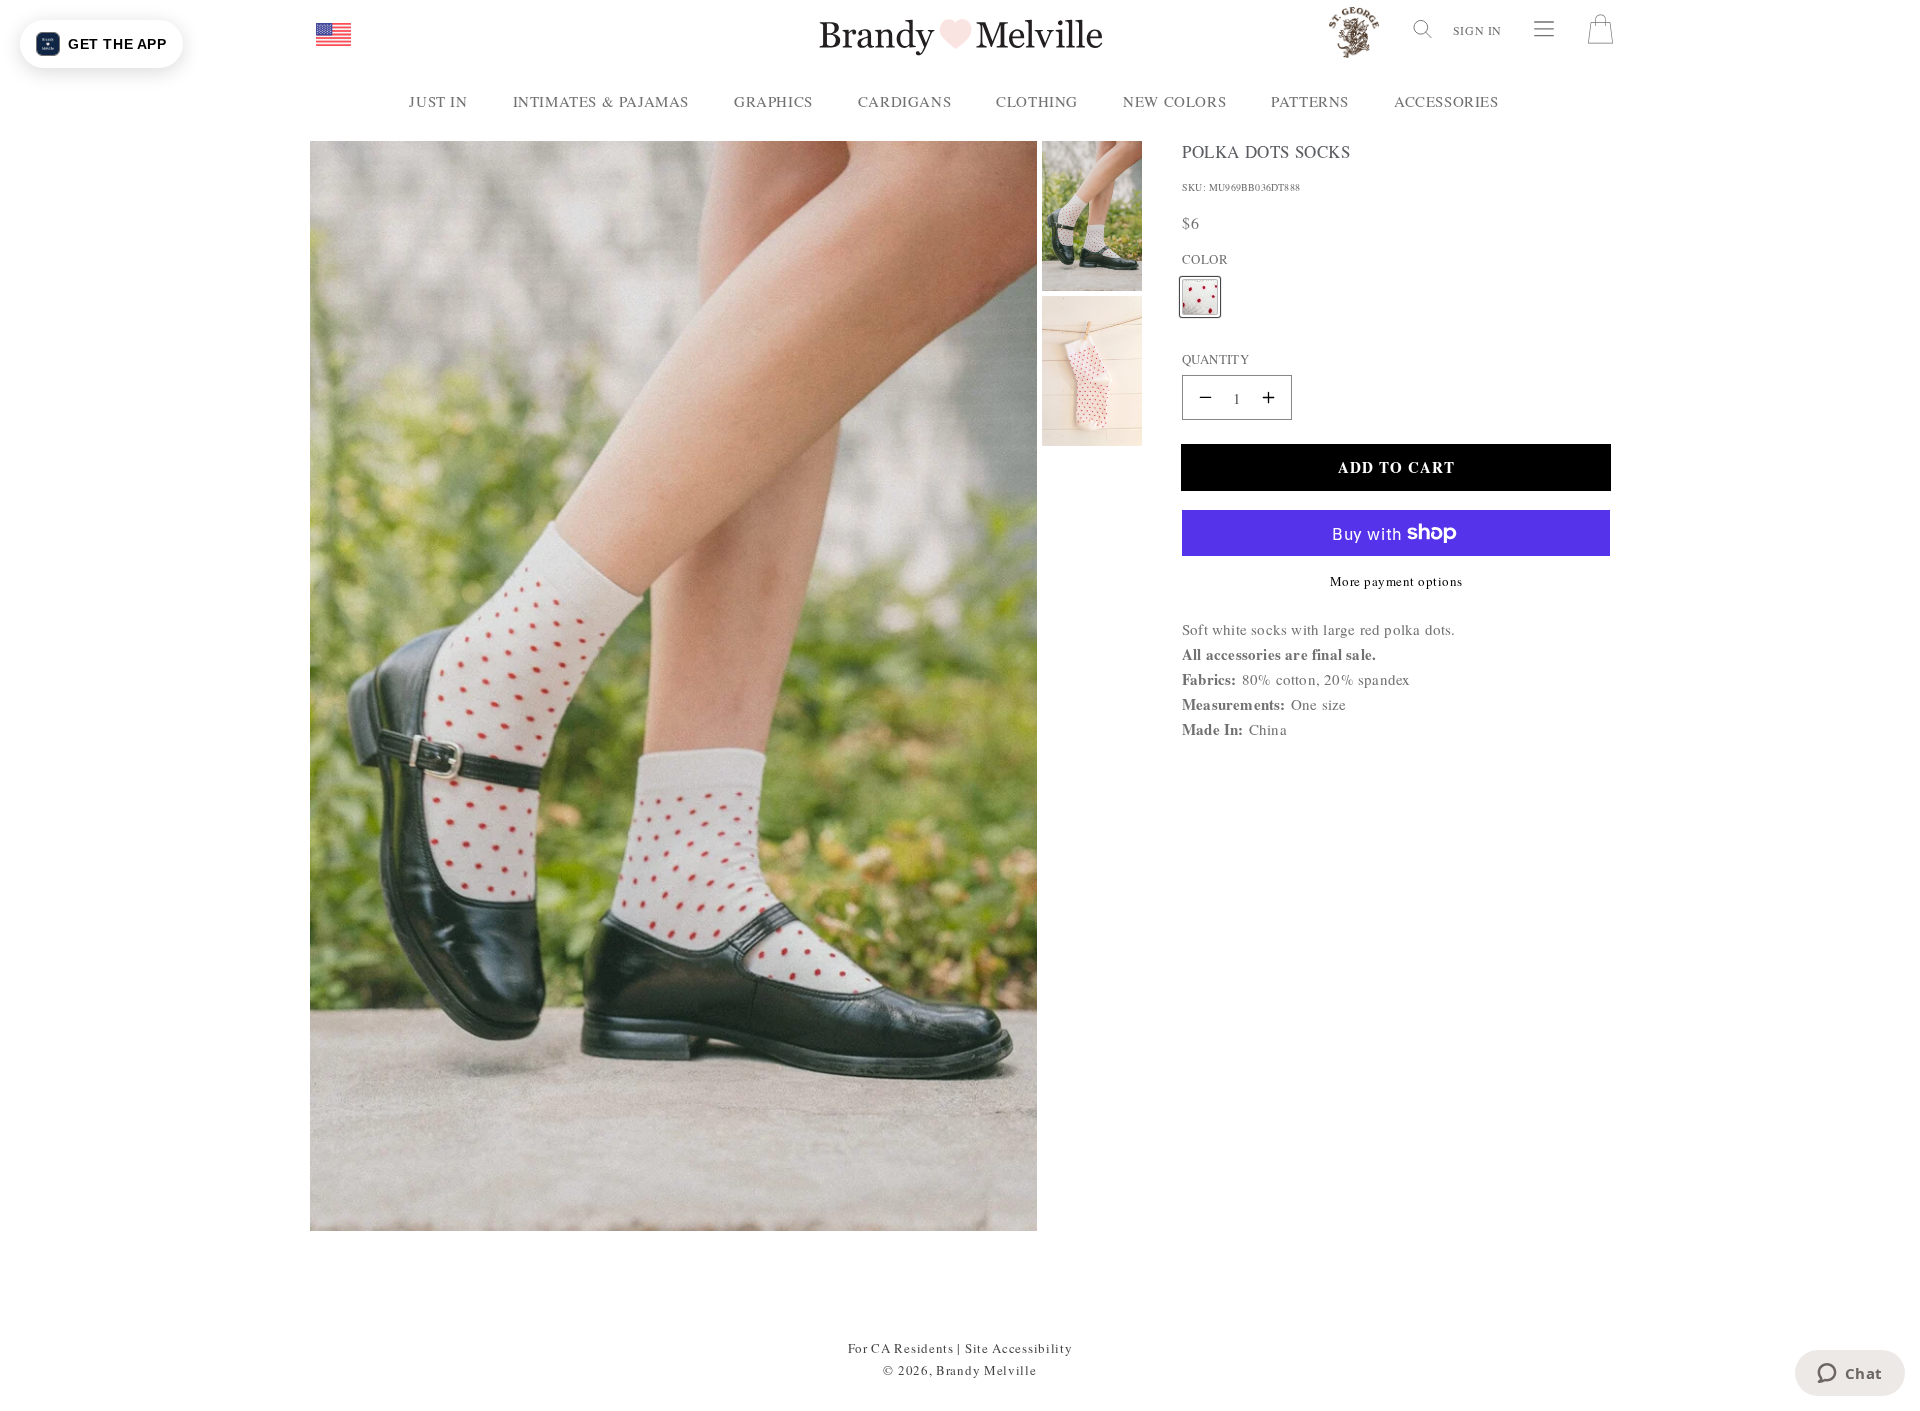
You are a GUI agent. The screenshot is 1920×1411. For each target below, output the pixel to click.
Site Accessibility (1019, 1348)
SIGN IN (1477, 30)
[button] (333, 36)
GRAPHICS (773, 101)
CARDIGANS (904, 101)
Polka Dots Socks (1266, 152)
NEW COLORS (1174, 101)
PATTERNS (1310, 101)
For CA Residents (901, 1348)
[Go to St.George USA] (1354, 36)
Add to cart (1396, 466)
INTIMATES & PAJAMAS (601, 101)
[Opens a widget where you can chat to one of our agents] (1849, 1375)
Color (1205, 259)
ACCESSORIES (1446, 101)
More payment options (1396, 581)
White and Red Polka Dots (1200, 280)
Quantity (1215, 358)
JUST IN (438, 101)
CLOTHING (1037, 101)
